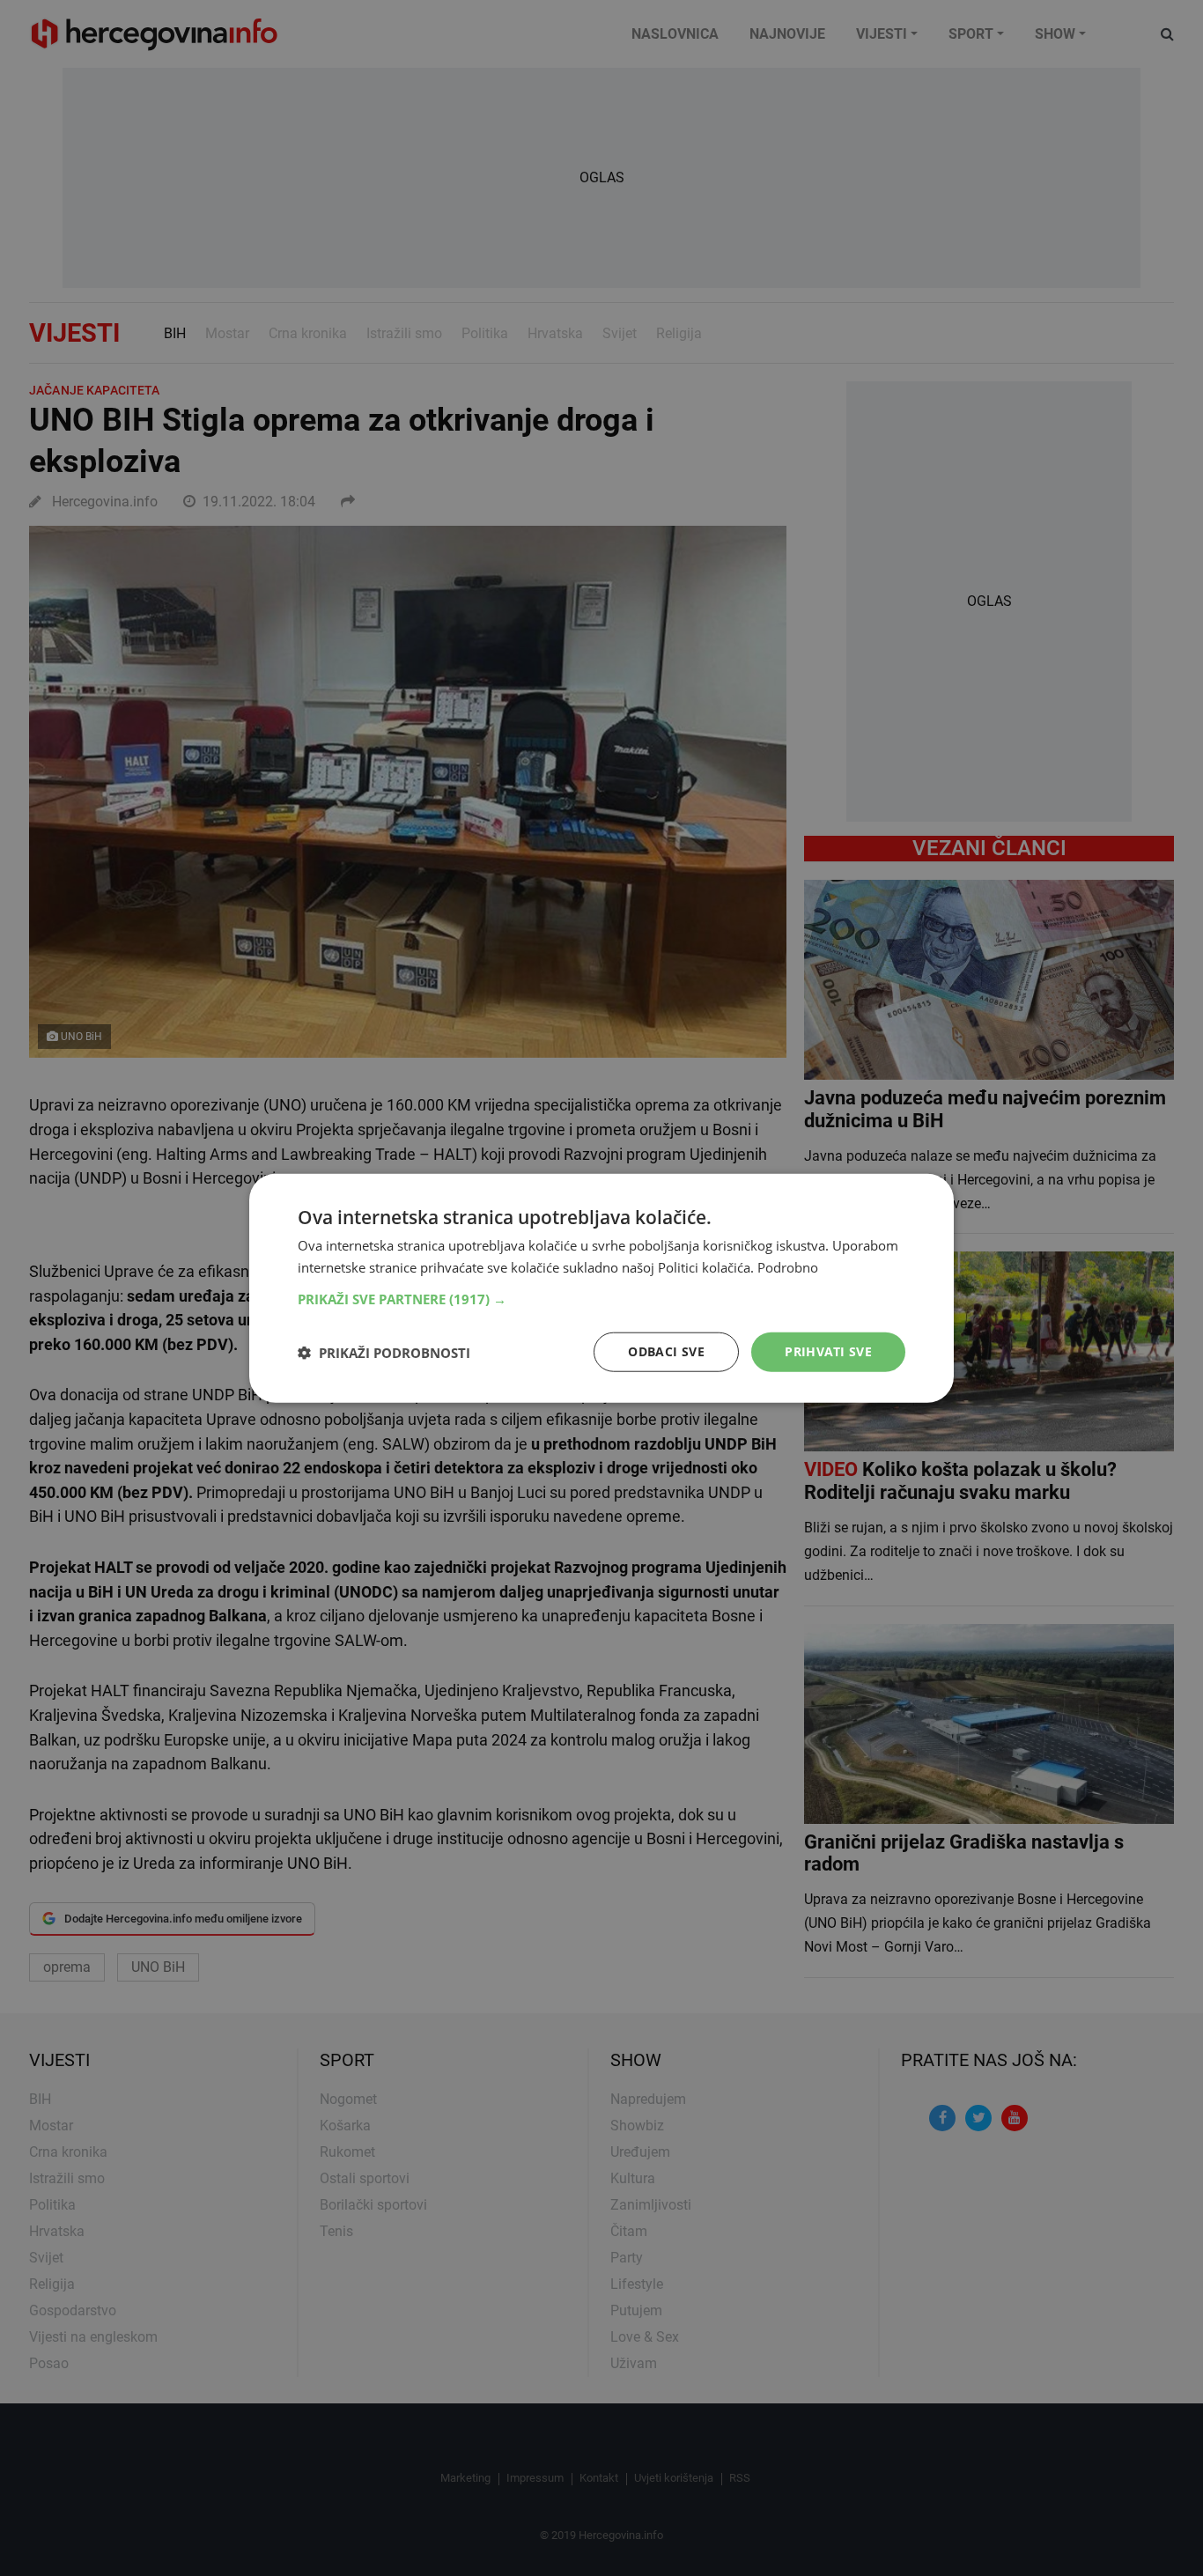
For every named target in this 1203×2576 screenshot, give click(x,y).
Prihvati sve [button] (828, 1351)
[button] (601, 1299)
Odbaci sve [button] (666, 1351)
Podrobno (788, 1266)
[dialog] (601, 1288)
